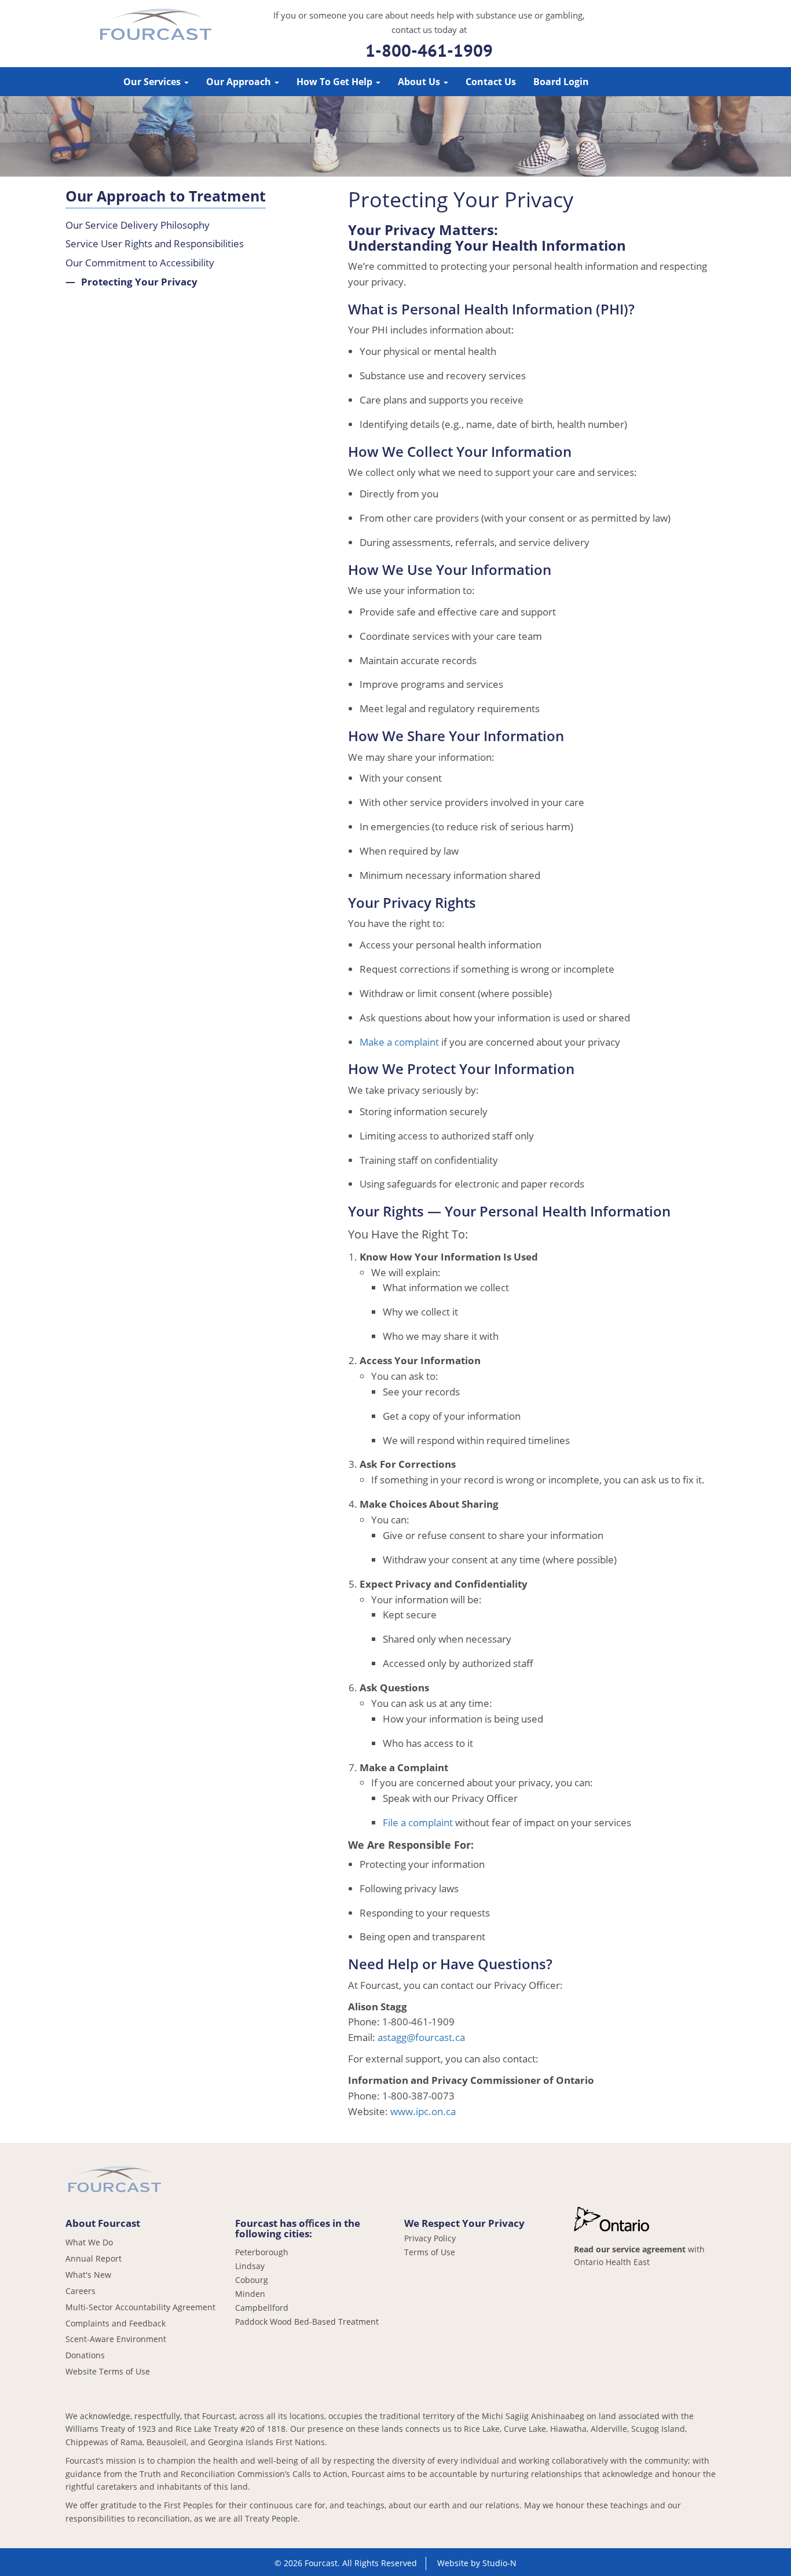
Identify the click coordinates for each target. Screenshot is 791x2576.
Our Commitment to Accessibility (140, 263)
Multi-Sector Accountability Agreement (140, 2307)
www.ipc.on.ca (423, 2111)
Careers (80, 2291)
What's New (88, 2275)
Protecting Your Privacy (139, 282)
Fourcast (156, 26)
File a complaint (418, 1822)
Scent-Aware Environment (116, 2339)
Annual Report (94, 2258)
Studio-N (499, 2563)
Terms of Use (430, 2252)
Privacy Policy (430, 2238)
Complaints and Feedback (116, 2323)
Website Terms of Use (108, 2371)
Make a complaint (399, 1042)
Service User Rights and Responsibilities (155, 243)
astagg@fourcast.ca (421, 2037)
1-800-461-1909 (429, 50)
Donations (85, 2355)
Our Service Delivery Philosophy (138, 225)
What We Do (89, 2242)
